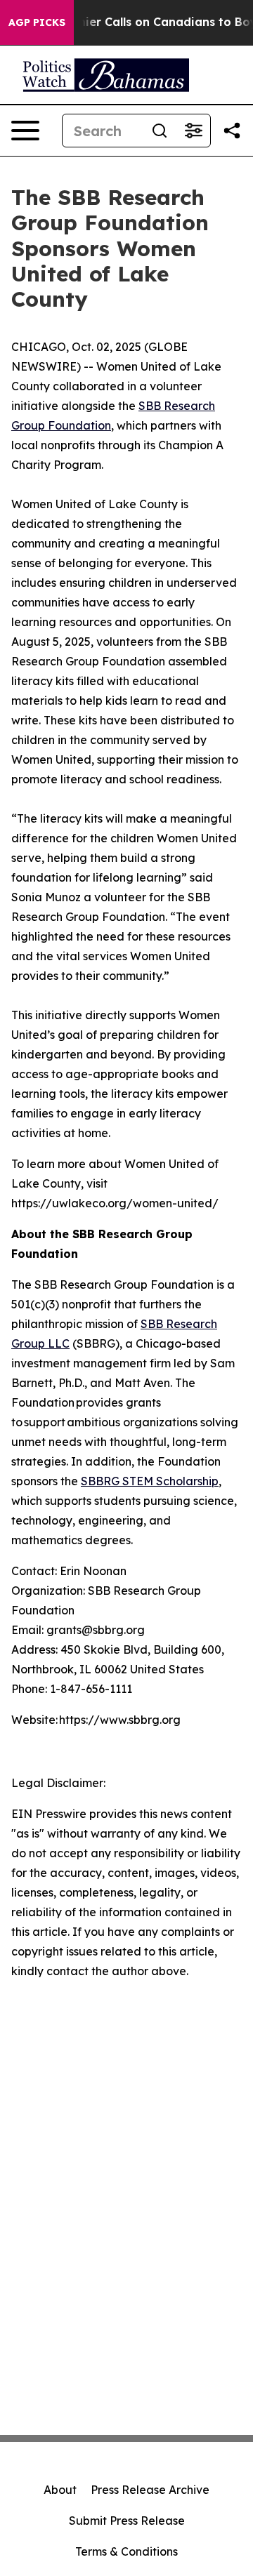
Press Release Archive (150, 2490)
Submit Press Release (127, 2521)
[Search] (160, 131)
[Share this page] (232, 131)
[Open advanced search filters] (193, 131)
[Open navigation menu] (25, 131)
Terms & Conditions (126, 2551)
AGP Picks (37, 22)
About (60, 2490)
